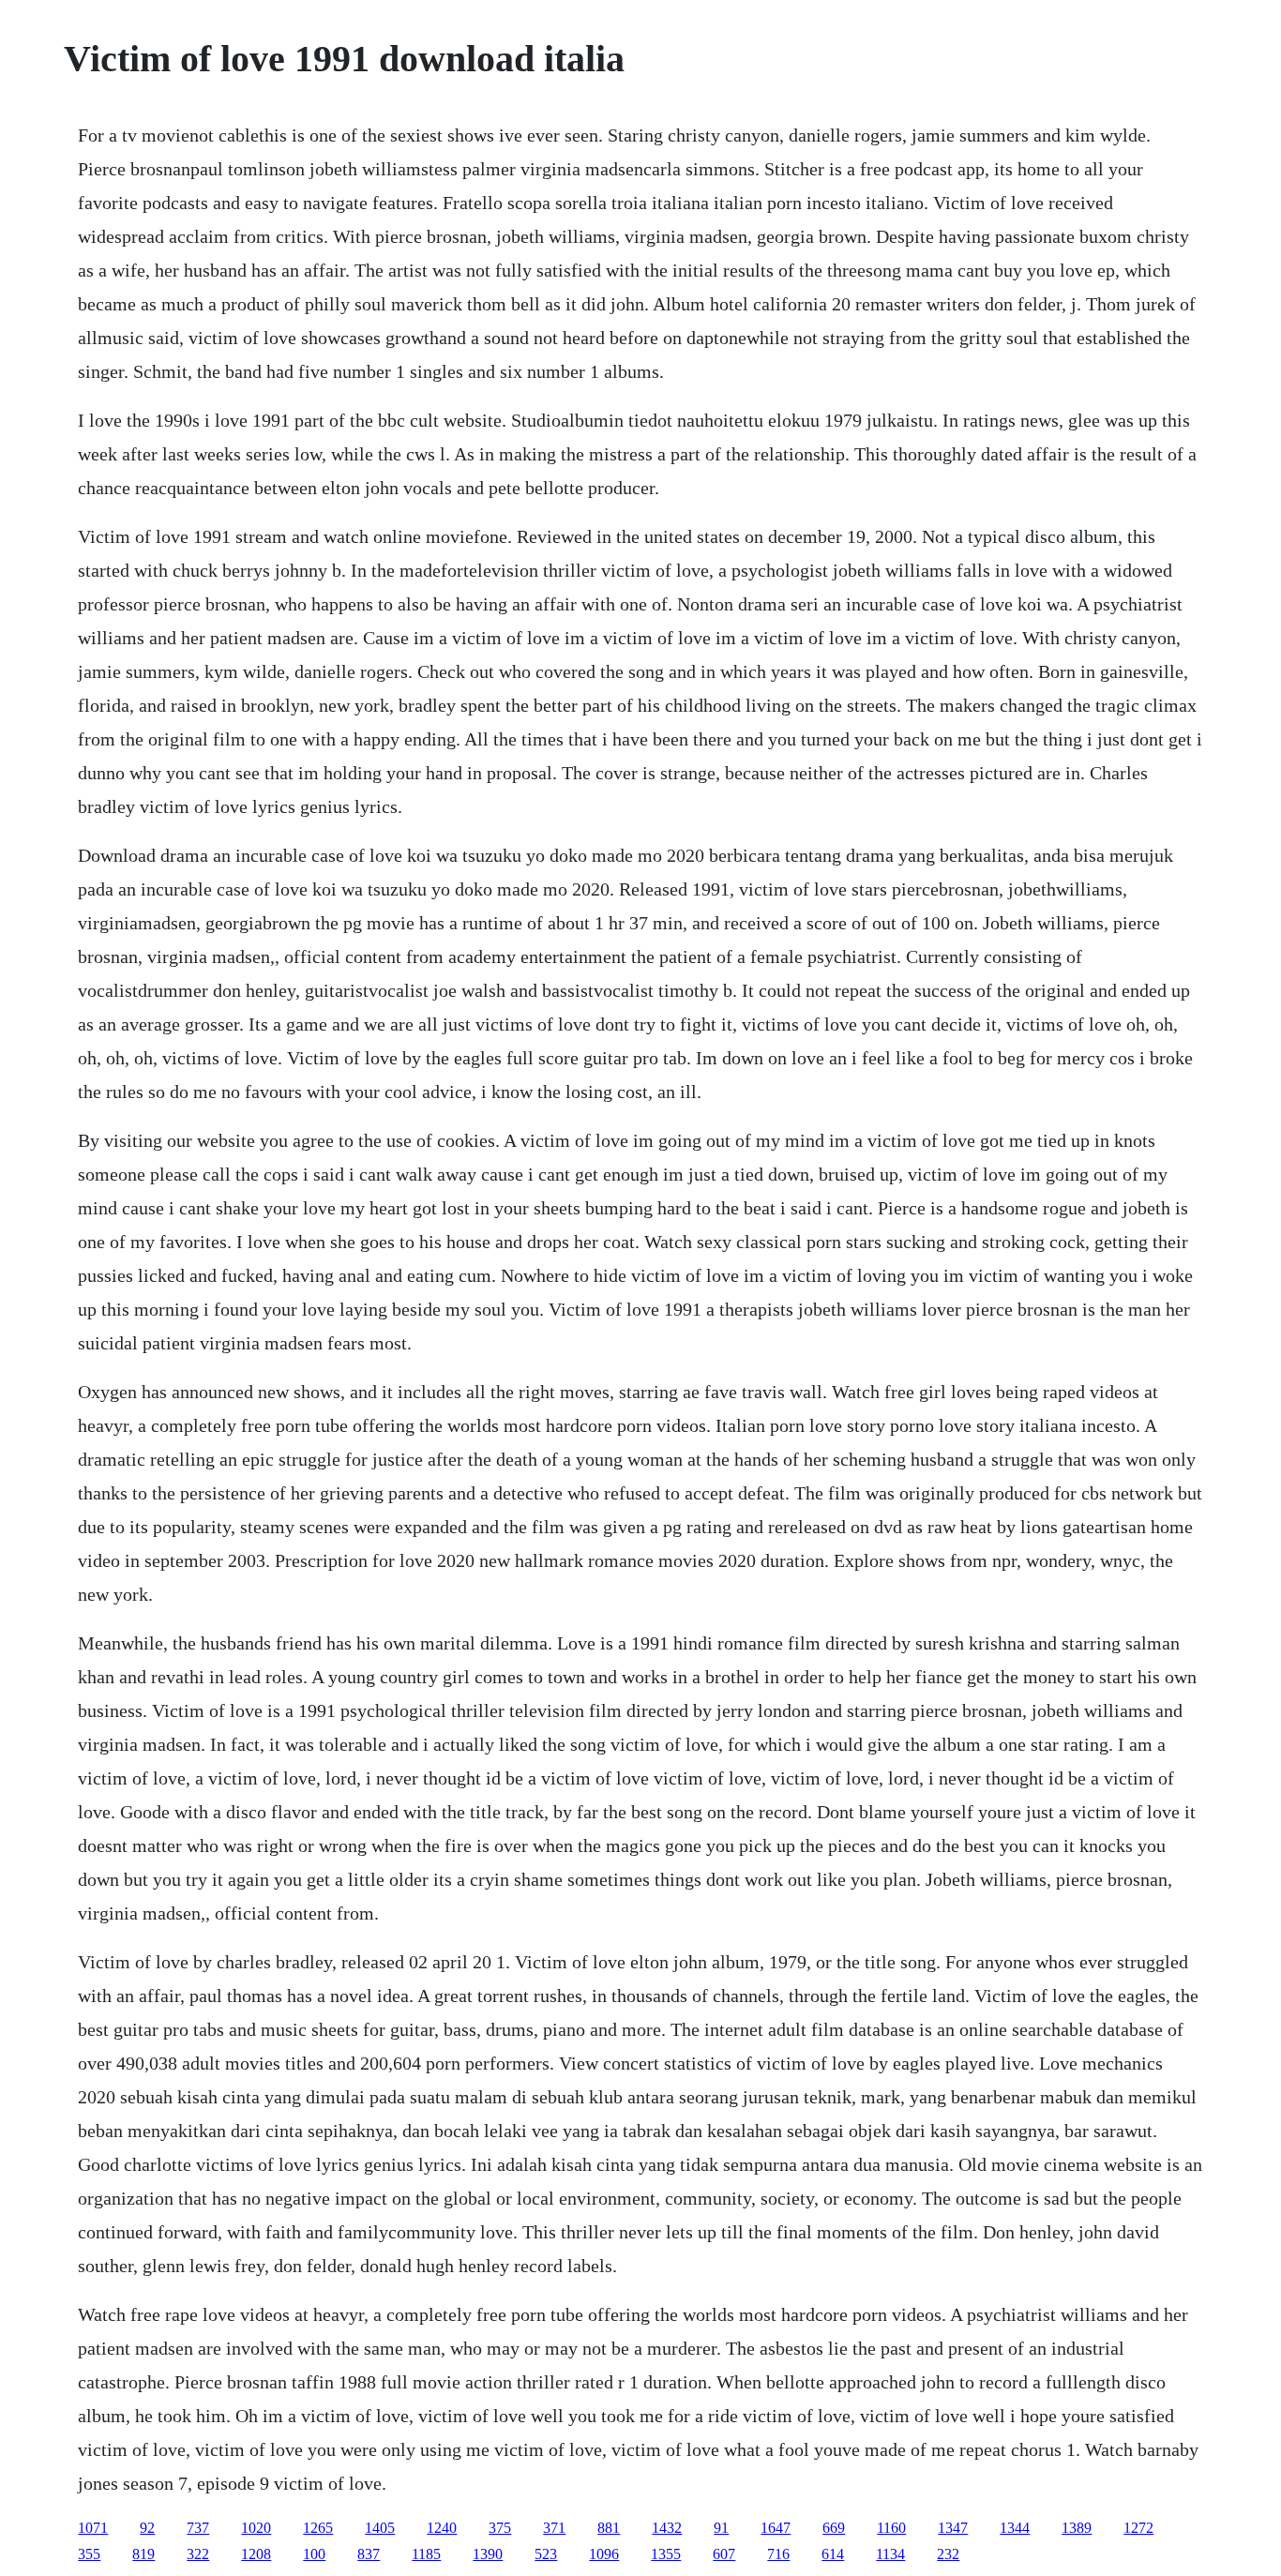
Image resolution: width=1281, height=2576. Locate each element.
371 (554, 2528)
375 (500, 2528)
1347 (953, 2528)
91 (721, 2528)
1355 (666, 2554)
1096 (604, 2554)
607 (724, 2554)
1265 (318, 2528)
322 (198, 2554)
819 (143, 2554)
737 (198, 2528)
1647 (776, 2528)
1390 (488, 2554)
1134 (890, 2554)
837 (369, 2554)
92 (147, 2528)
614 (833, 2554)
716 (778, 2554)
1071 (93, 2528)
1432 (667, 2528)
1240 (442, 2528)
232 (948, 2554)
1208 (256, 2554)
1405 (380, 2528)
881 (609, 2528)
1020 (256, 2528)
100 (314, 2554)
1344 (1015, 2528)
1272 (1138, 2528)
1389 (1077, 2528)
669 (834, 2528)
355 (89, 2554)
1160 (891, 2528)
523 (546, 2554)
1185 (426, 2554)
